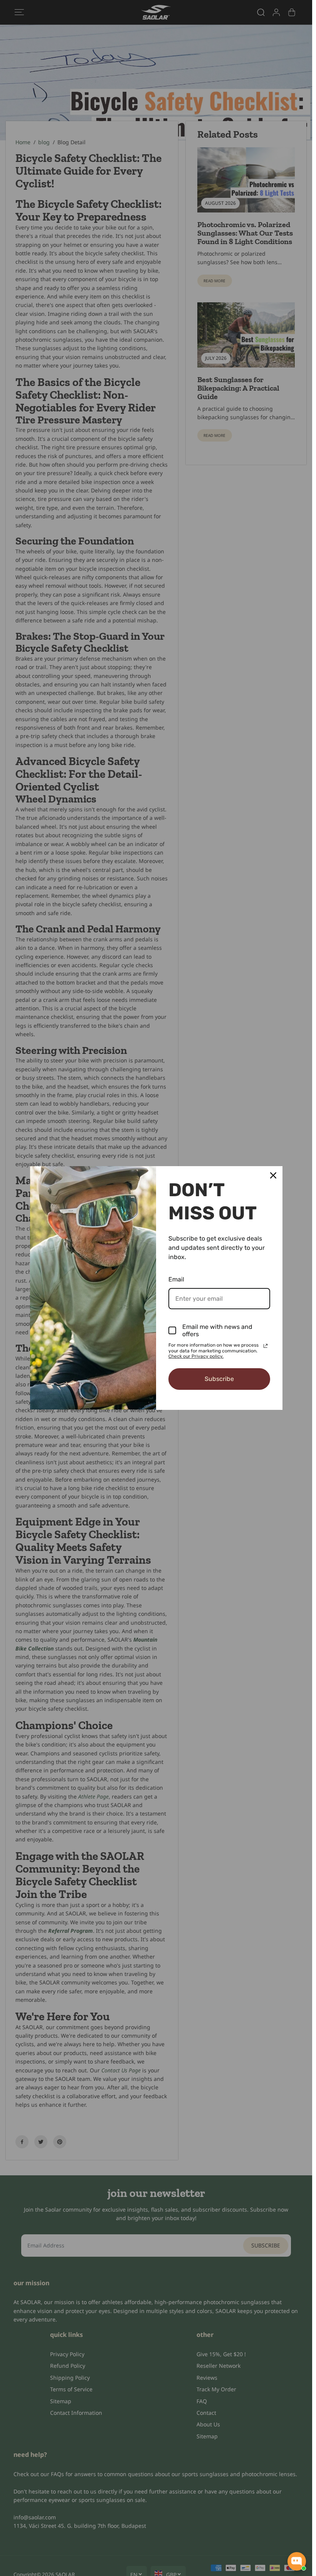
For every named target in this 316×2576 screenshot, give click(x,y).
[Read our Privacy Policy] (266, 1346)
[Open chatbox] (297, 2561)
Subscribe (219, 1379)
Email (176, 1279)
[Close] (273, 1175)
